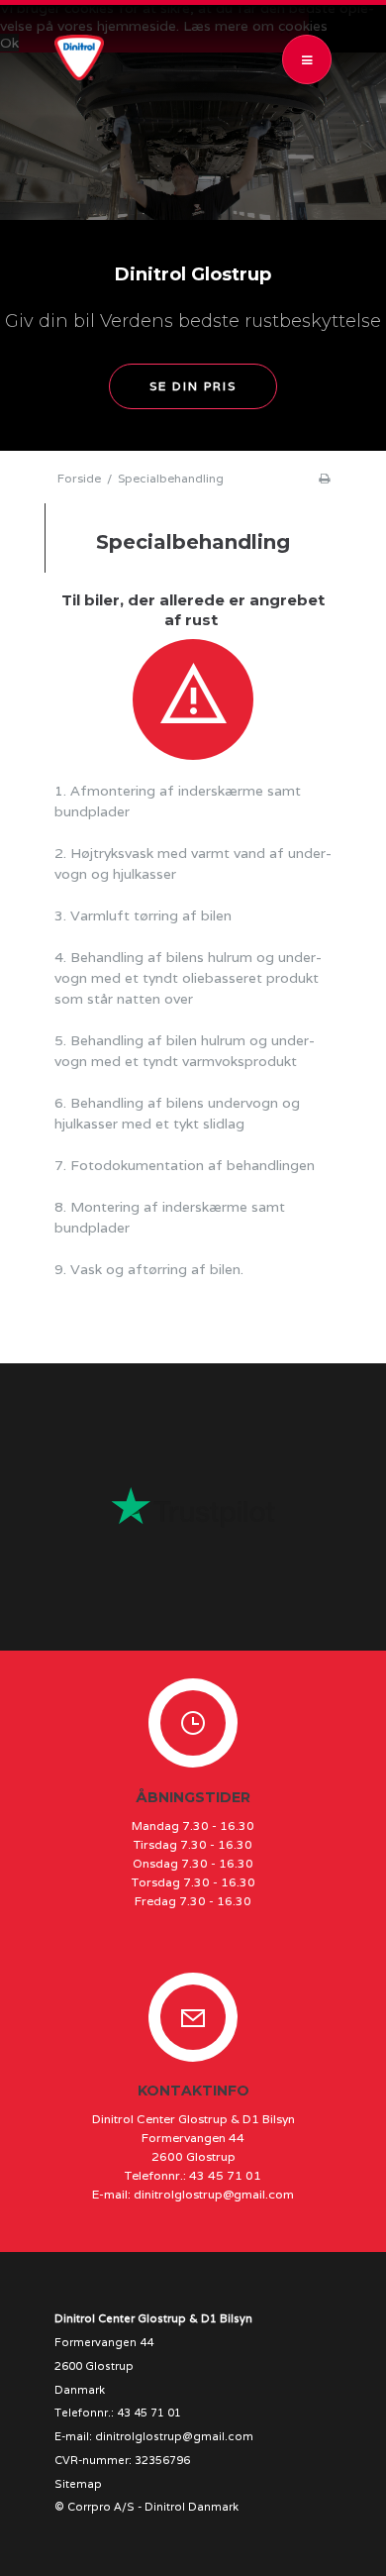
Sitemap (78, 2484)
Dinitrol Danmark (192, 2507)
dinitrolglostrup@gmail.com (214, 2194)
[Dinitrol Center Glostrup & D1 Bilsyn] (84, 57)
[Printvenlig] (324, 478)
